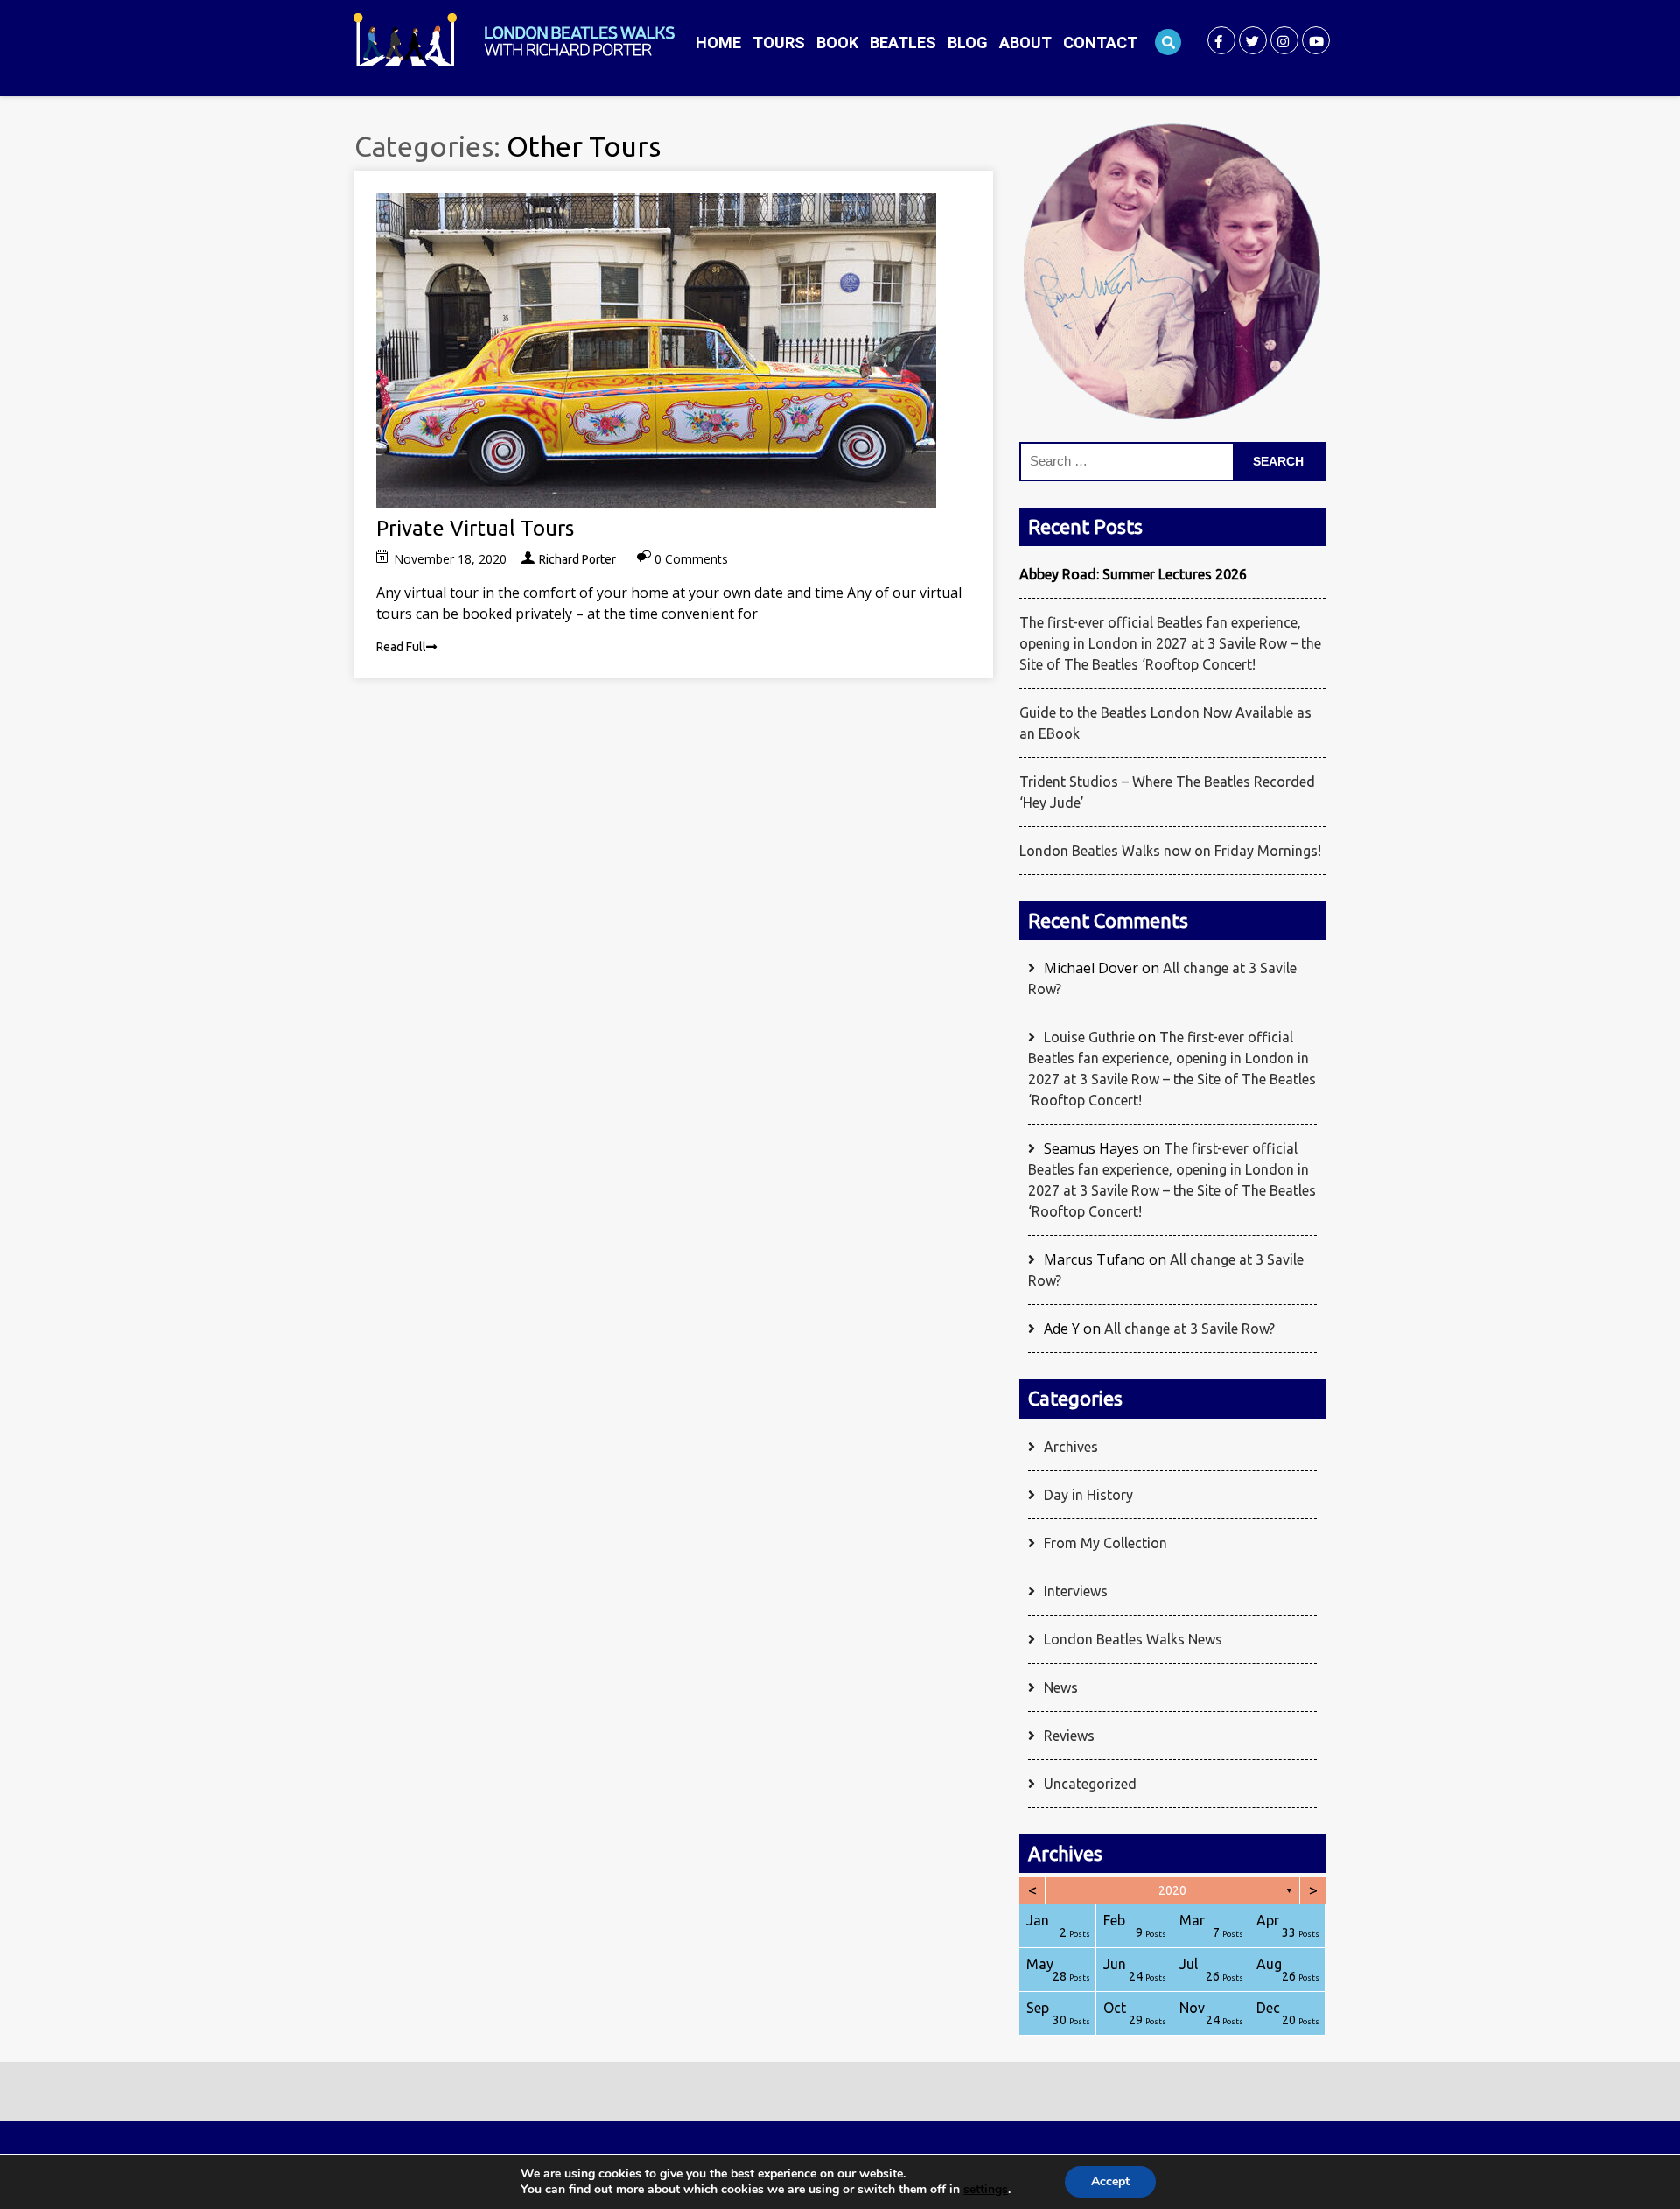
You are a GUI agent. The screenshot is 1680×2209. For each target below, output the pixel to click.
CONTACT (1100, 42)
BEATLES (903, 42)
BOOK (837, 42)
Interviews (1076, 1591)
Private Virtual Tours (475, 528)
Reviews (1069, 1736)
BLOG (968, 42)
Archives (1071, 1447)
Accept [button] (1110, 2181)
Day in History (1088, 1495)
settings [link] (986, 2189)
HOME (718, 42)
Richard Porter (577, 559)
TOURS (779, 42)
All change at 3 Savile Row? (1190, 1329)
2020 (1172, 1890)
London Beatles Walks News (1133, 1639)
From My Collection (1106, 1543)
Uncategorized (1090, 1784)
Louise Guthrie (1089, 1037)
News (1061, 1687)
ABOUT (1025, 42)
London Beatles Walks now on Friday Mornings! (1170, 851)
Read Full (401, 647)
